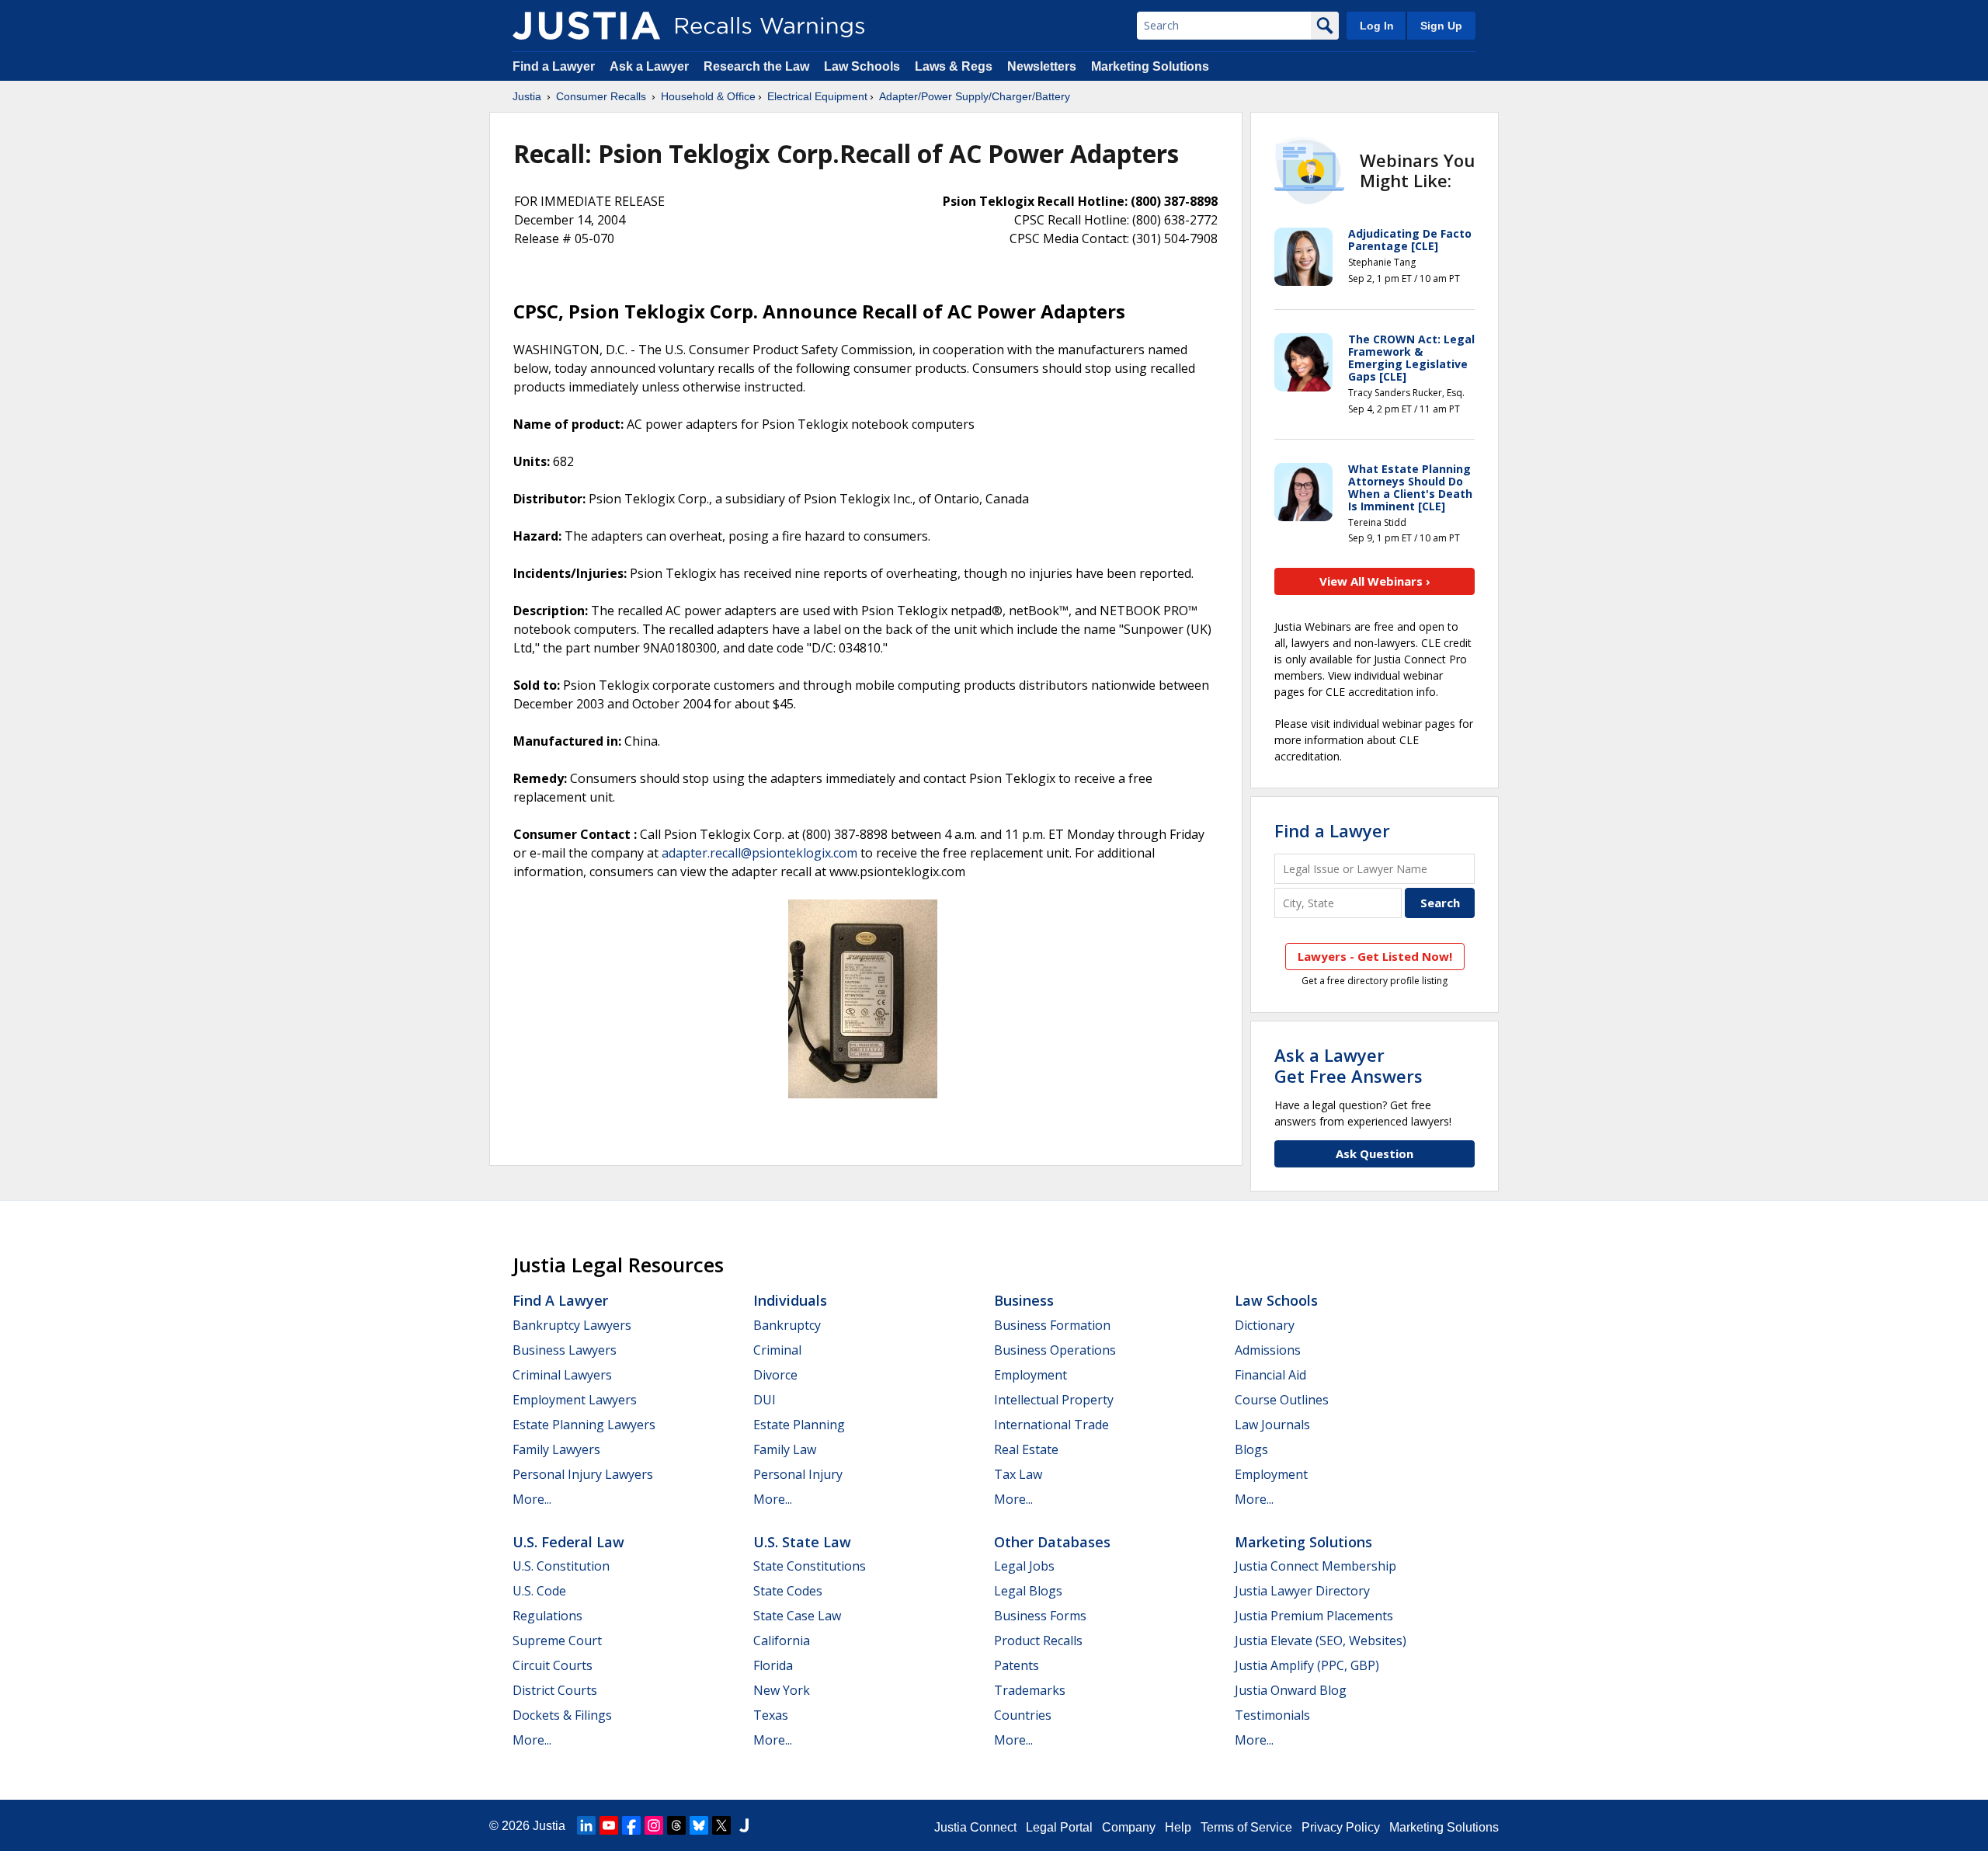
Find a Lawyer (554, 66)
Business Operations (1055, 1350)
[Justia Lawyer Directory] (744, 1825)
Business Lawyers (565, 1350)
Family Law (785, 1449)
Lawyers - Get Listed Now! (1375, 956)
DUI (765, 1400)
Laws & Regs (954, 66)
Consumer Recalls (601, 96)
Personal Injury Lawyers (583, 1474)
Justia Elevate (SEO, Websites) (1321, 1641)
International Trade (1051, 1425)
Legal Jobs (1024, 1566)
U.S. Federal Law (568, 1542)
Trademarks (1030, 1690)
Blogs (1251, 1449)
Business (1024, 1300)
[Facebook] (631, 1825)
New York (782, 1690)
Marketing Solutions (1150, 66)
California (782, 1641)
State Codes (788, 1591)
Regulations (547, 1616)
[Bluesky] (699, 1825)
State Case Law (797, 1616)
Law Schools (862, 66)
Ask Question (1375, 1153)
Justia (527, 96)
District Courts (555, 1690)
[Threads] (676, 1825)
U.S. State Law (802, 1542)
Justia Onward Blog (1291, 1690)
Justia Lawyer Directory (1302, 1591)
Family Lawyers (556, 1449)
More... (532, 1499)
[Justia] (586, 26)
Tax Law (1018, 1474)
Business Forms (1040, 1616)
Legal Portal (1059, 1827)
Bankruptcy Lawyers (572, 1325)
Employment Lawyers (575, 1400)
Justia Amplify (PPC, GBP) (1307, 1665)
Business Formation (1052, 1325)
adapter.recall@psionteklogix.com (759, 853)
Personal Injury (798, 1474)
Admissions (1268, 1350)
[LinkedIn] (586, 1825)
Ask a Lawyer (651, 66)
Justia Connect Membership (1315, 1566)
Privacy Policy (1341, 1827)
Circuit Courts (553, 1665)
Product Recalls (1038, 1641)
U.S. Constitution (561, 1566)
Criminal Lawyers (562, 1375)
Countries (1023, 1715)
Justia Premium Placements (1314, 1616)
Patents (1017, 1665)
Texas (771, 1715)
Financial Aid (1270, 1375)
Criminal (777, 1350)
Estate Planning (799, 1425)
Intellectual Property (1054, 1400)
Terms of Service (1246, 1827)
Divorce (775, 1375)
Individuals (790, 1300)
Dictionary (1265, 1325)
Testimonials (1272, 1715)
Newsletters (1042, 66)
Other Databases (1052, 1542)
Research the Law (756, 66)
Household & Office (708, 96)
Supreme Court (557, 1641)
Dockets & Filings (562, 1715)
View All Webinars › (1375, 581)
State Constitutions (810, 1566)
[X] (721, 1825)
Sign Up (1441, 26)
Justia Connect (975, 1827)
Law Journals (1272, 1425)
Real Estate (1026, 1449)
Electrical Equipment (817, 96)
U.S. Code (539, 1591)
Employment (1030, 1375)
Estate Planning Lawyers (584, 1425)
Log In (1377, 26)
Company (1129, 1827)
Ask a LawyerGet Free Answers (1349, 1065)
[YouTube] (609, 1825)
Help (1178, 1827)
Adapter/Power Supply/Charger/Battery (975, 96)
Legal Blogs (1028, 1591)
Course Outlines (1282, 1400)
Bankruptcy (787, 1325)
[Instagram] (654, 1825)
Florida (773, 1665)
